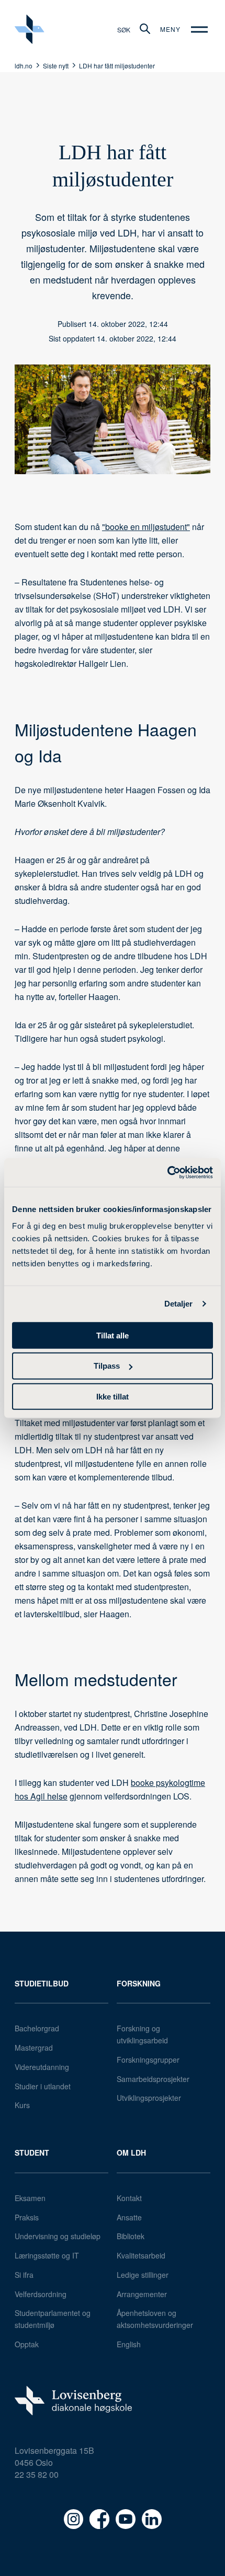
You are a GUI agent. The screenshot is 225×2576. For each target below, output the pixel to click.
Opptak (27, 2344)
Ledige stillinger (143, 2275)
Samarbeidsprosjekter (153, 2079)
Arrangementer (142, 2294)
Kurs (22, 2105)
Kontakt (129, 2198)
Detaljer (179, 1304)
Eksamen (30, 2198)
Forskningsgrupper (148, 2060)
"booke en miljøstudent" (146, 527)
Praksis (27, 2217)
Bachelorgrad (37, 2028)
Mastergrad (34, 2048)
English (129, 2344)
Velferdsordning (41, 2294)
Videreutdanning (42, 2067)
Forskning (139, 1983)
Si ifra (24, 2275)
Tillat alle (113, 1335)
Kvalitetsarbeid (141, 2255)
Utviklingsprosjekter (149, 2098)
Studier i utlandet (43, 2086)
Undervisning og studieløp (58, 2236)
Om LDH (131, 2152)
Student (32, 2152)
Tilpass (107, 1366)
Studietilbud (42, 1983)
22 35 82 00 (37, 2474)
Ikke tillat (113, 1397)
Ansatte (129, 2217)
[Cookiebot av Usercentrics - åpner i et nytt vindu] (167, 1172)
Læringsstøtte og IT (47, 2255)
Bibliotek (131, 2236)
